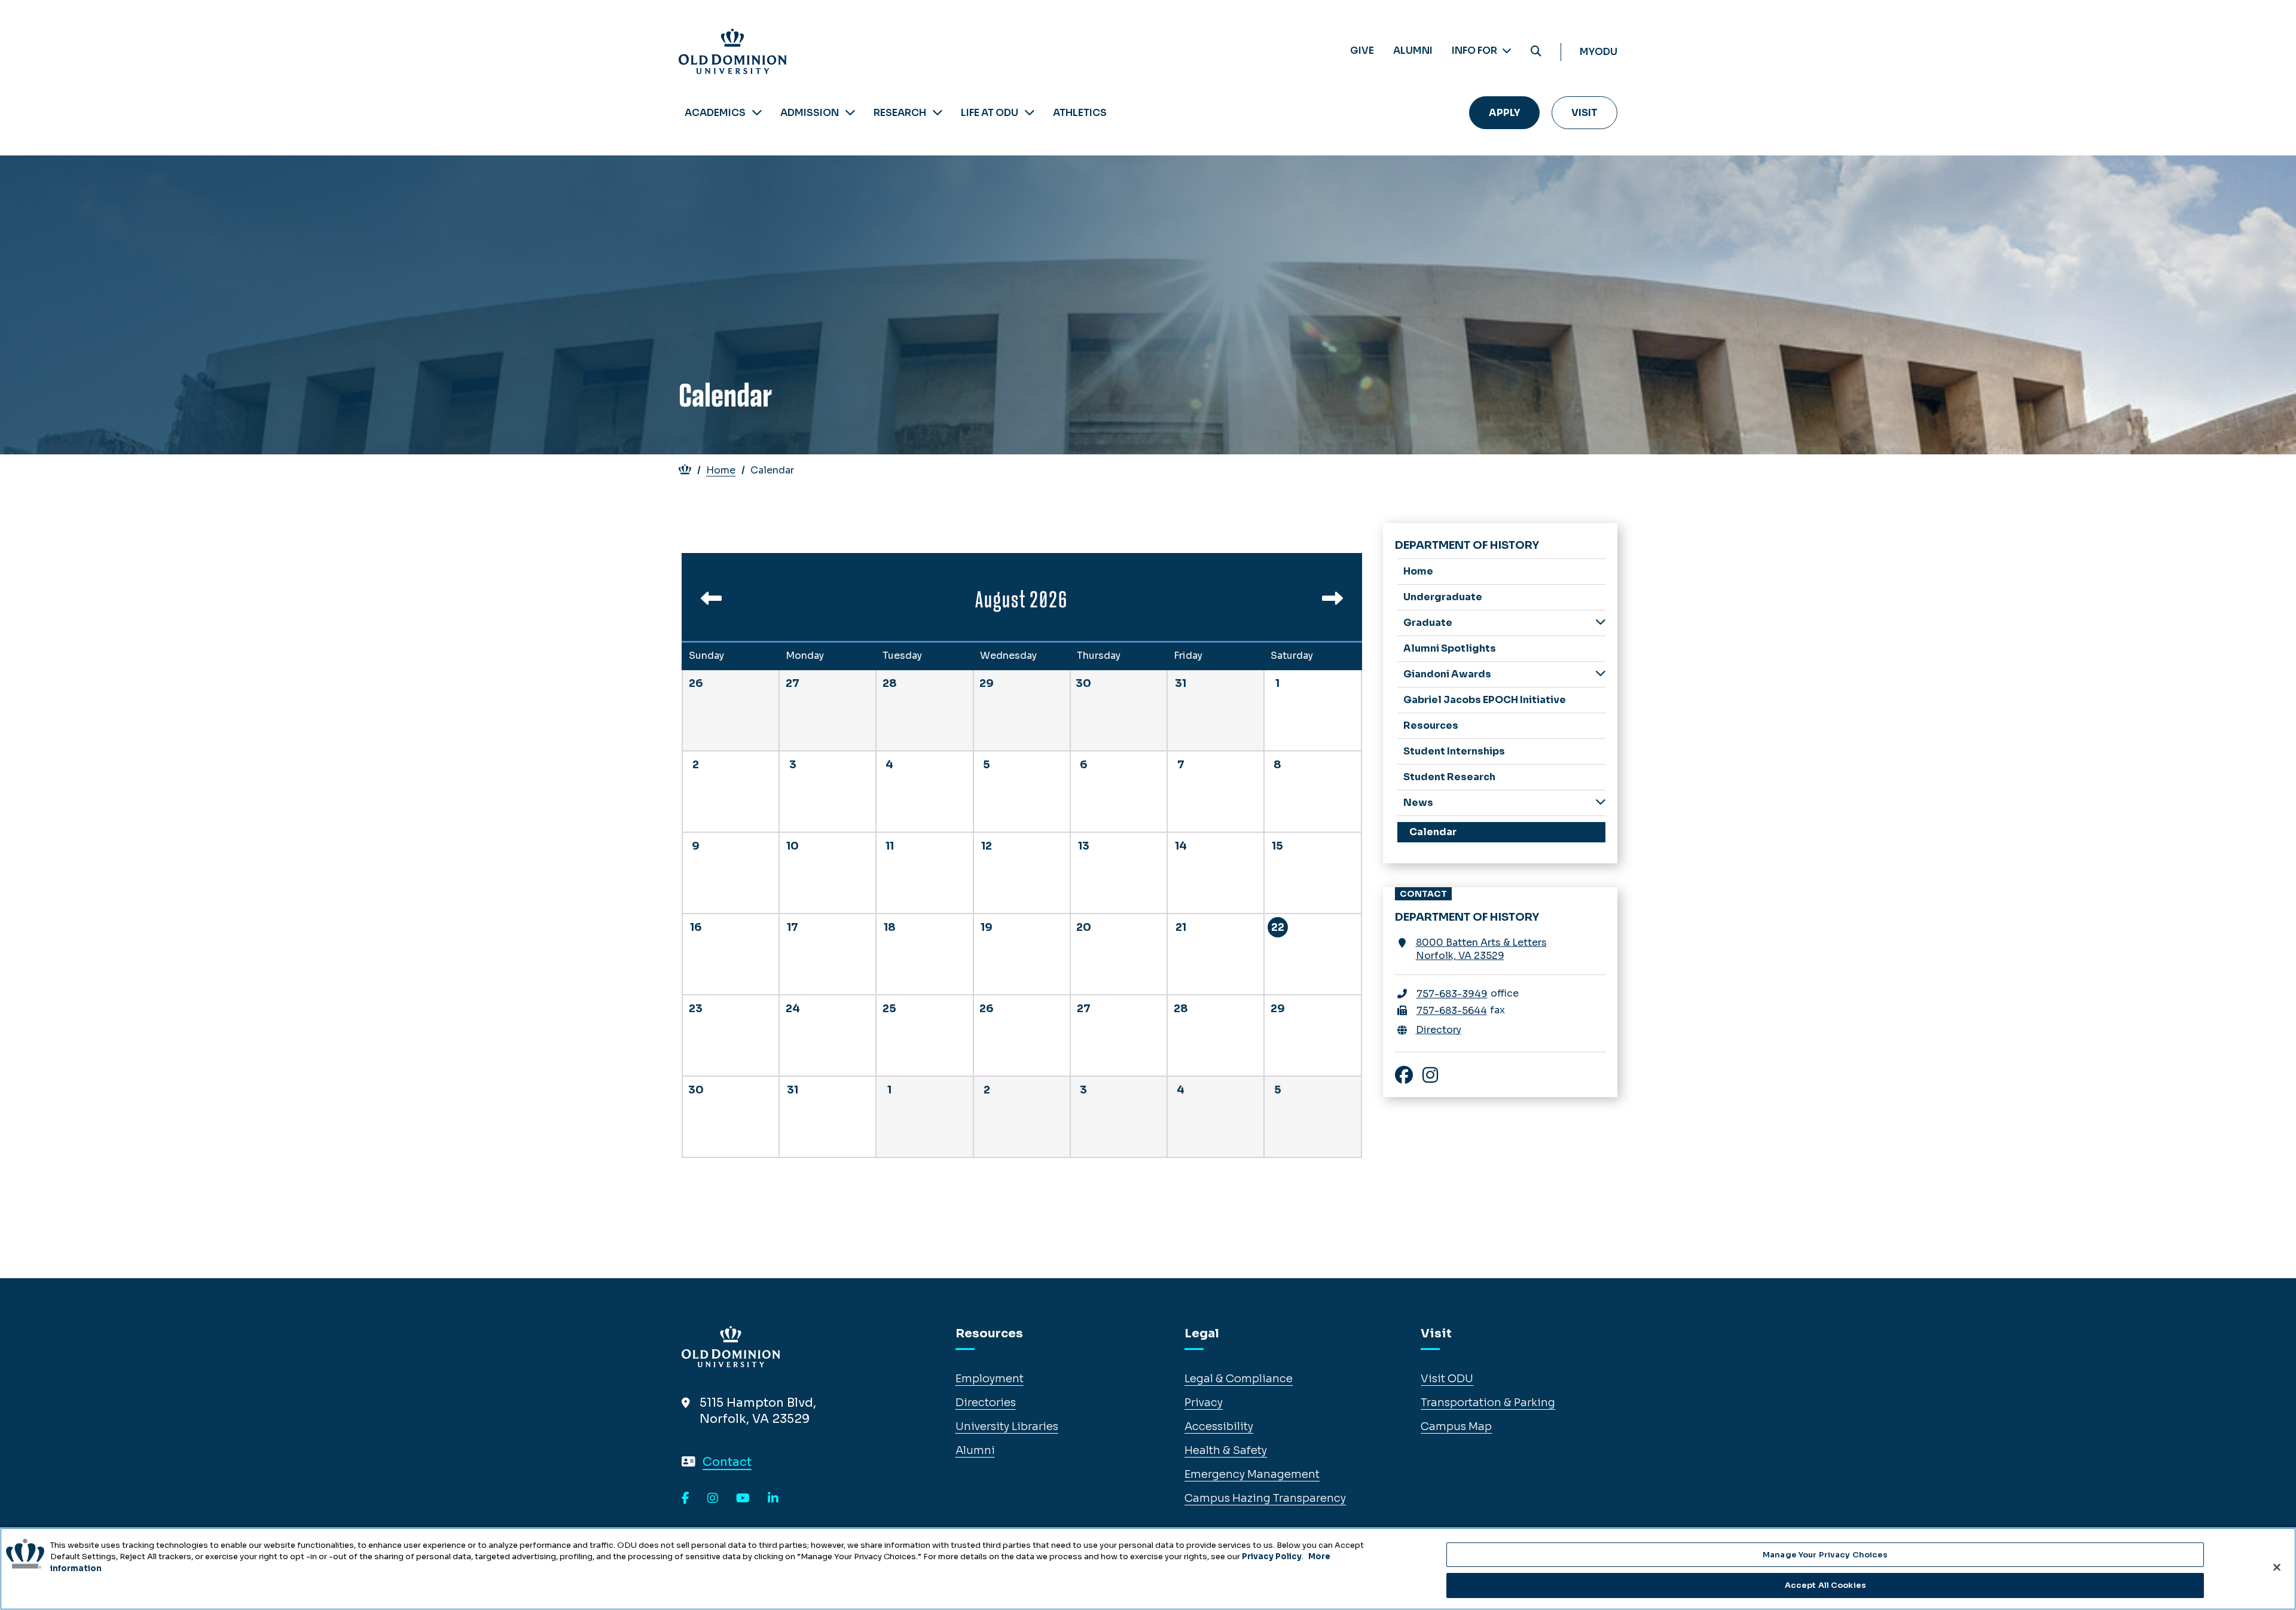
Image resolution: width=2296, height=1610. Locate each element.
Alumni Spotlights (1450, 648)
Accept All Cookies (1825, 1585)
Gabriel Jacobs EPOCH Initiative (1485, 700)
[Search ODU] (1536, 52)
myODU (1599, 52)
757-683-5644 (1452, 1011)
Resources (1431, 725)
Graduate (1428, 623)
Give (1362, 51)
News (1418, 803)
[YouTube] (743, 1499)
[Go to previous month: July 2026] (711, 603)
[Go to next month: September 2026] (1332, 603)
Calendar (1433, 832)
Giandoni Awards (1447, 674)
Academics (715, 113)
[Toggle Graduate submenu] (1601, 622)
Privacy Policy (1272, 1556)
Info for (1475, 51)
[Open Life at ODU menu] (1030, 113)
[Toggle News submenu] (1601, 802)
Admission (810, 113)
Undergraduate (1443, 597)
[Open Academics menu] (757, 113)
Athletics (1080, 113)
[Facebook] (686, 1499)
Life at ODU (990, 113)
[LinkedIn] (773, 1499)
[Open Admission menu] (850, 113)
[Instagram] (713, 1499)
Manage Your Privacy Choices (1825, 1555)
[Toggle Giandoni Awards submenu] (1601, 673)
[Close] (2277, 1567)
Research (900, 113)
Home (721, 470)
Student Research (1449, 777)
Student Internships (1454, 751)
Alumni (1413, 51)
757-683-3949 (1452, 994)
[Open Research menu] (938, 113)
